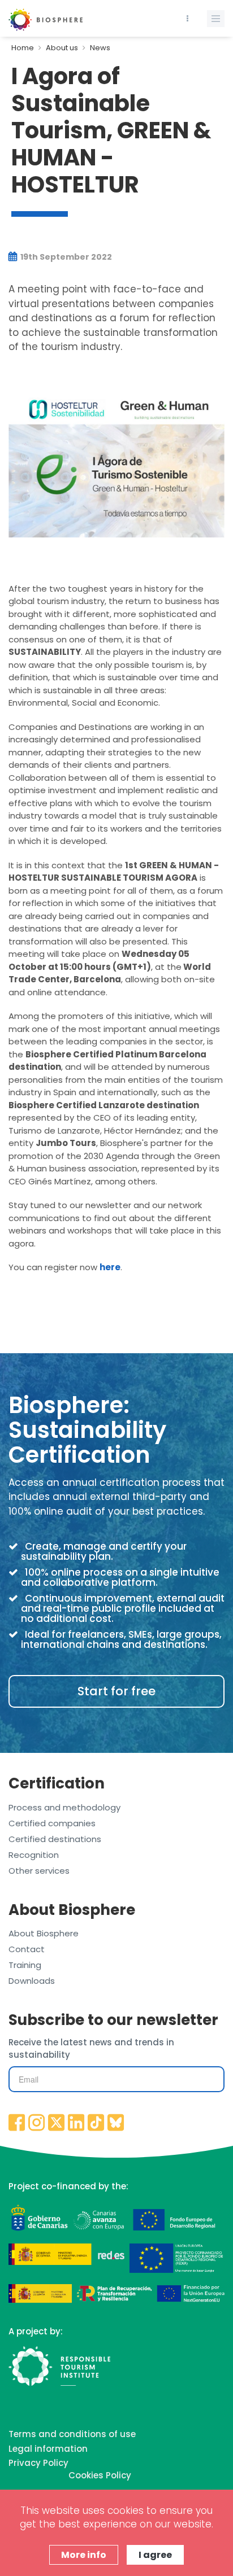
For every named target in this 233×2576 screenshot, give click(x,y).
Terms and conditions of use (72, 2434)
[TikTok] (96, 2123)
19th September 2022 (65, 257)
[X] (57, 2123)
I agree (155, 2555)
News (100, 48)
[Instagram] (37, 2123)
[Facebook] (17, 2123)
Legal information (48, 2449)
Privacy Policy (38, 2463)
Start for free (116, 1691)
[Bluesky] (116, 2123)
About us (62, 48)
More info (84, 2555)
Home (23, 48)
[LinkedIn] (76, 2123)
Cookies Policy (100, 2475)
